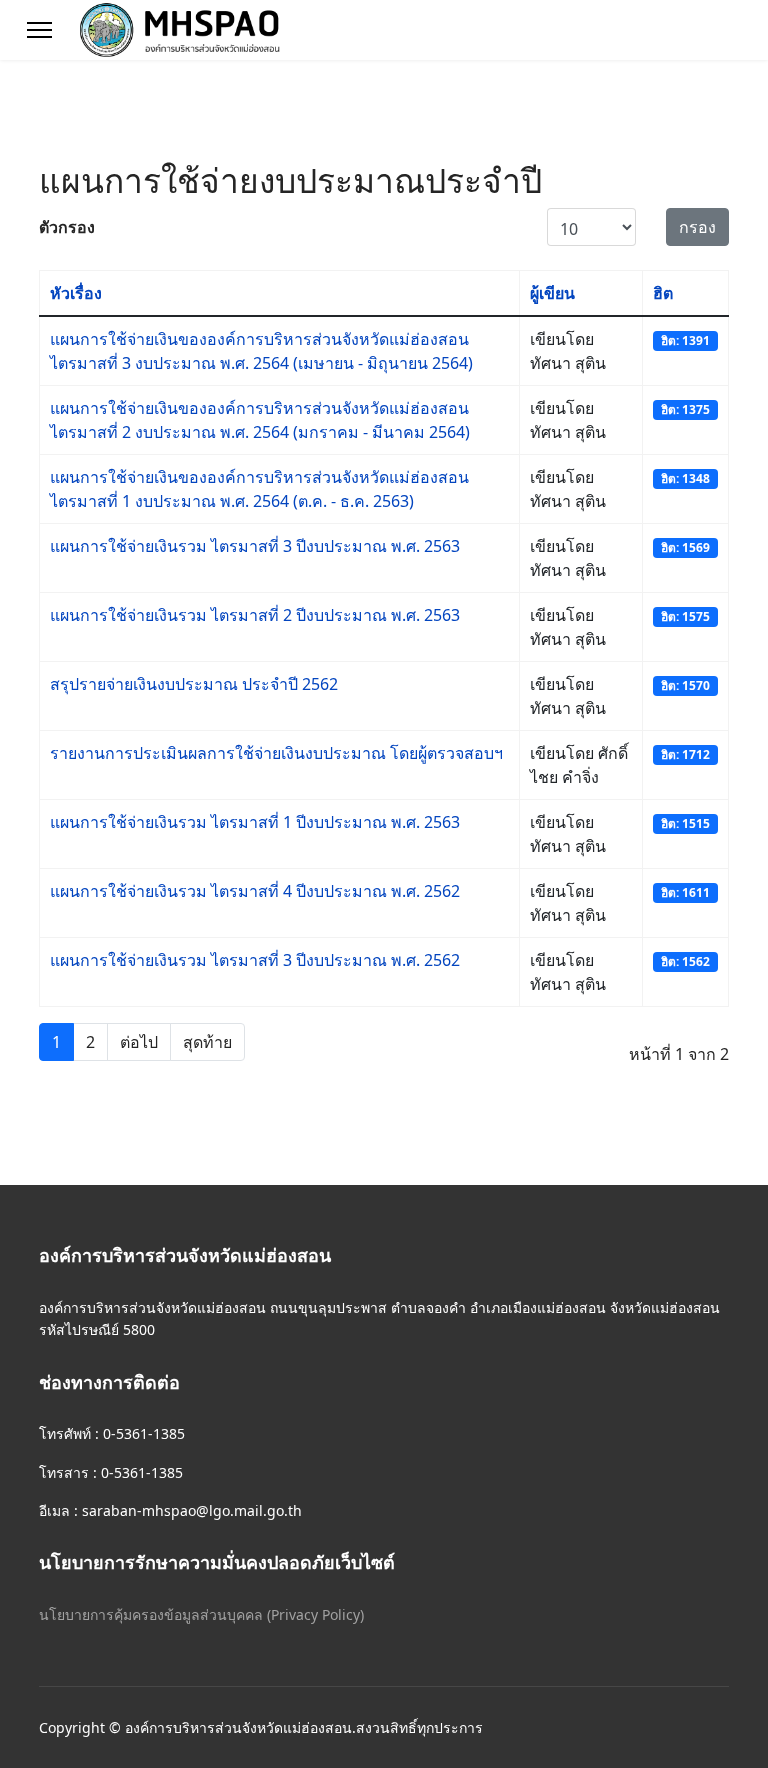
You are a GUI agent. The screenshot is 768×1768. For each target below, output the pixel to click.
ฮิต (663, 293)
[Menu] (39, 30)
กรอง (697, 227)
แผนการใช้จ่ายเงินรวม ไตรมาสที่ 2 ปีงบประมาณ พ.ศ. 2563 (255, 615)
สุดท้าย (207, 1042)
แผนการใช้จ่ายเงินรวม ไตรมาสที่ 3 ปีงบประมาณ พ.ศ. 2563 (255, 546)
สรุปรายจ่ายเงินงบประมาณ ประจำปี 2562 (194, 684)
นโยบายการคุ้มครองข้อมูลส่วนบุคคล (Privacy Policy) (201, 1614)
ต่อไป (139, 1042)
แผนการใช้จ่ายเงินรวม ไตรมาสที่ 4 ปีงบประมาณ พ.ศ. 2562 (255, 891)
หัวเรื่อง (76, 293)
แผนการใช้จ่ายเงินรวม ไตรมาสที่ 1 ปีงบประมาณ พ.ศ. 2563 (255, 822)
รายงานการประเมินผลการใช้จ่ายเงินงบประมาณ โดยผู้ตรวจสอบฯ (276, 753)
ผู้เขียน (552, 293)
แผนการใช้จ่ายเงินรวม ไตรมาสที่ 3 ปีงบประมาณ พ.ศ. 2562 (255, 960)
